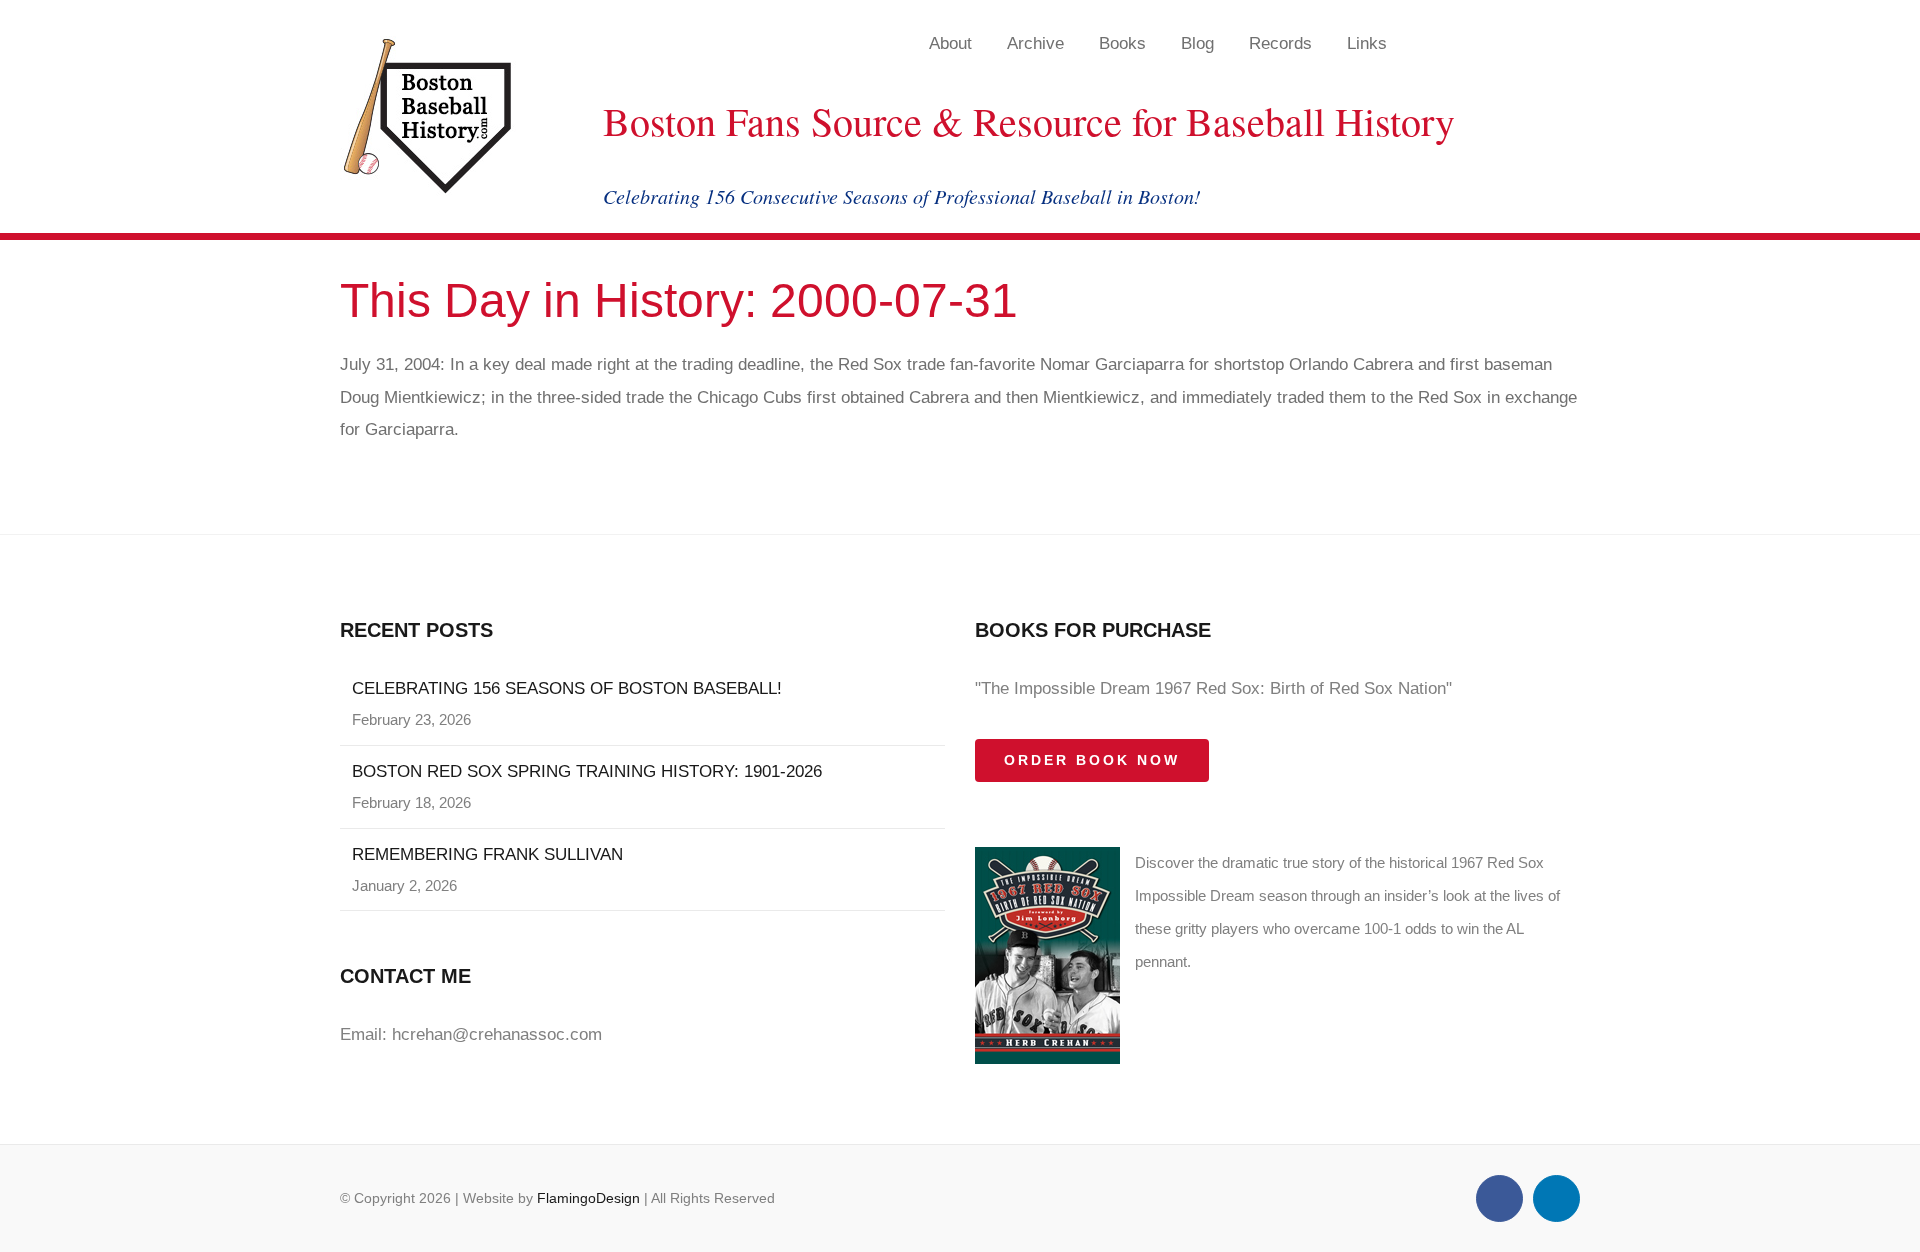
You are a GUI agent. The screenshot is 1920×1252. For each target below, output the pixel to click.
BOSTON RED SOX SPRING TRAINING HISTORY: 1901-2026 (587, 771)
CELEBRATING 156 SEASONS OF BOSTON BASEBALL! (567, 688)
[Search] (1524, 43)
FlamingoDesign (588, 1198)
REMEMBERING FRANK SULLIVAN (487, 854)
